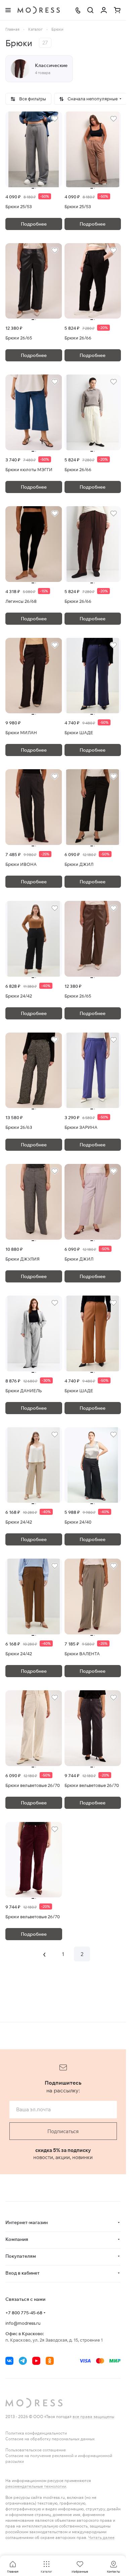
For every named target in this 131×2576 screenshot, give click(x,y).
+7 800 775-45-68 (24, 2313)
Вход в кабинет (23, 2273)
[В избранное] (55, 119)
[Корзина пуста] (117, 10)
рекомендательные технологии (36, 2486)
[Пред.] (44, 1954)
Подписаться (63, 2131)
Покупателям (21, 2256)
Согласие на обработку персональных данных (50, 2439)
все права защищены (93, 2417)
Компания (17, 2239)
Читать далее (101, 2537)
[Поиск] (90, 10)
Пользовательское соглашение (36, 2450)
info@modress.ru (23, 2323)
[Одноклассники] (50, 2361)
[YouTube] (36, 2361)
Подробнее (34, 224)
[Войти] (104, 10)
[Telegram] (23, 2361)
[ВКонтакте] (9, 2361)
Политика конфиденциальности (36, 2433)
